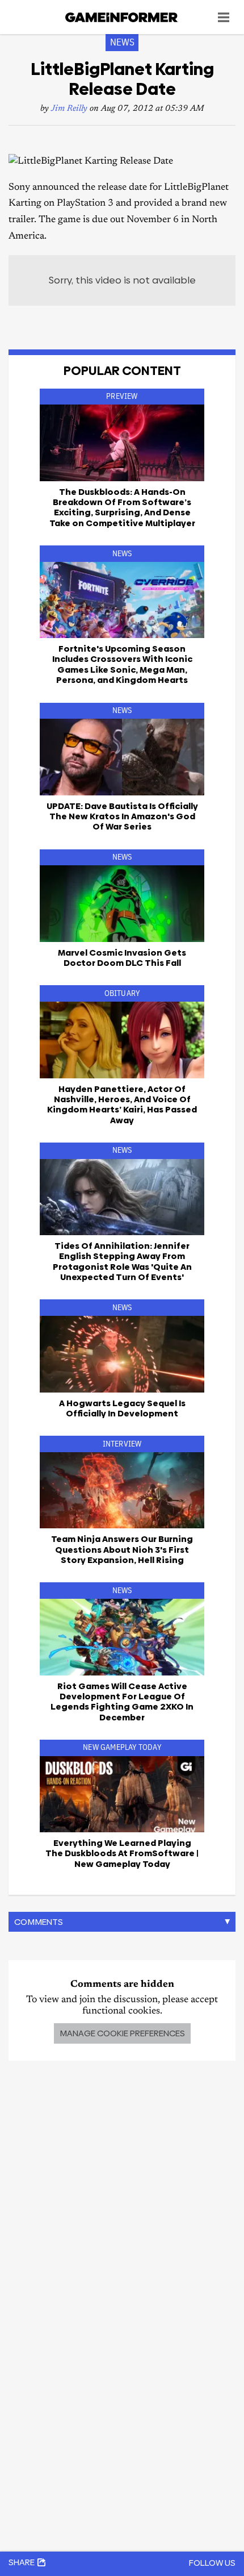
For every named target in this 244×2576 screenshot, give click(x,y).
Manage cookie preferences (122, 2033)
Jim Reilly (69, 109)
